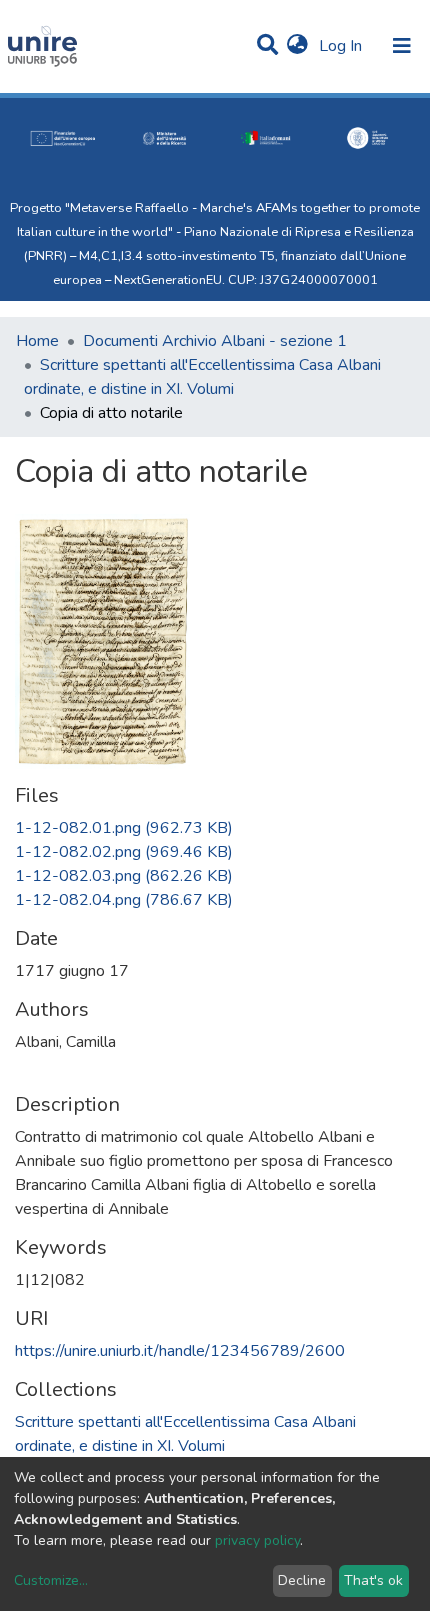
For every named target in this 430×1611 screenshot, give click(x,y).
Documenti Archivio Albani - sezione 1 (215, 341)
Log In (342, 46)
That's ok (373, 1580)
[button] (297, 46)
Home (37, 341)
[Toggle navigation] (402, 46)
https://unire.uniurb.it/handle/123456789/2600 (180, 1351)
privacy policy (257, 1540)
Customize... (51, 1580)
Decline (302, 1580)
